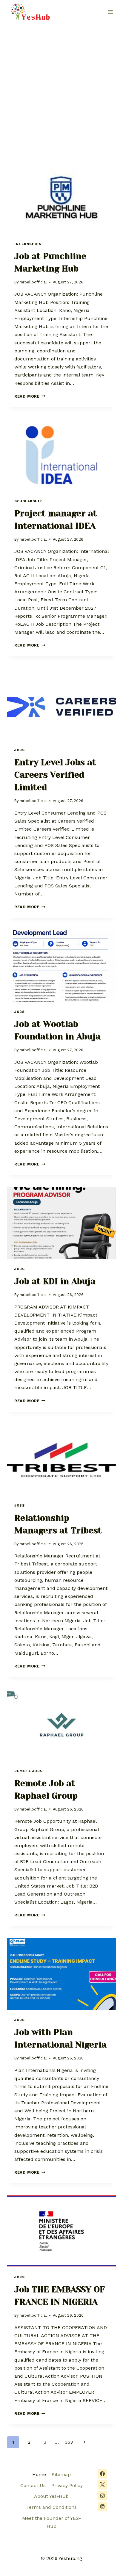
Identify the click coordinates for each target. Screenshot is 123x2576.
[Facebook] (102, 2474)
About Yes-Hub (51, 2496)
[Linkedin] (102, 2506)
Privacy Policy (67, 2485)
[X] (102, 2485)
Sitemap (61, 2474)
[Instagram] (102, 2496)
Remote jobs (28, 1771)
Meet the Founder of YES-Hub (51, 2522)
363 (69, 2442)
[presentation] (61, 198)
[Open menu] (110, 12)
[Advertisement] (61, 88)
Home (39, 2474)
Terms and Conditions (51, 2507)
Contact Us (33, 2485)
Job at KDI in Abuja (55, 1281)
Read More (30, 396)
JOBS (19, 750)
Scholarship (28, 501)
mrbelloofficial (33, 282)
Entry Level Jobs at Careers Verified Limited (55, 775)
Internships (28, 244)
